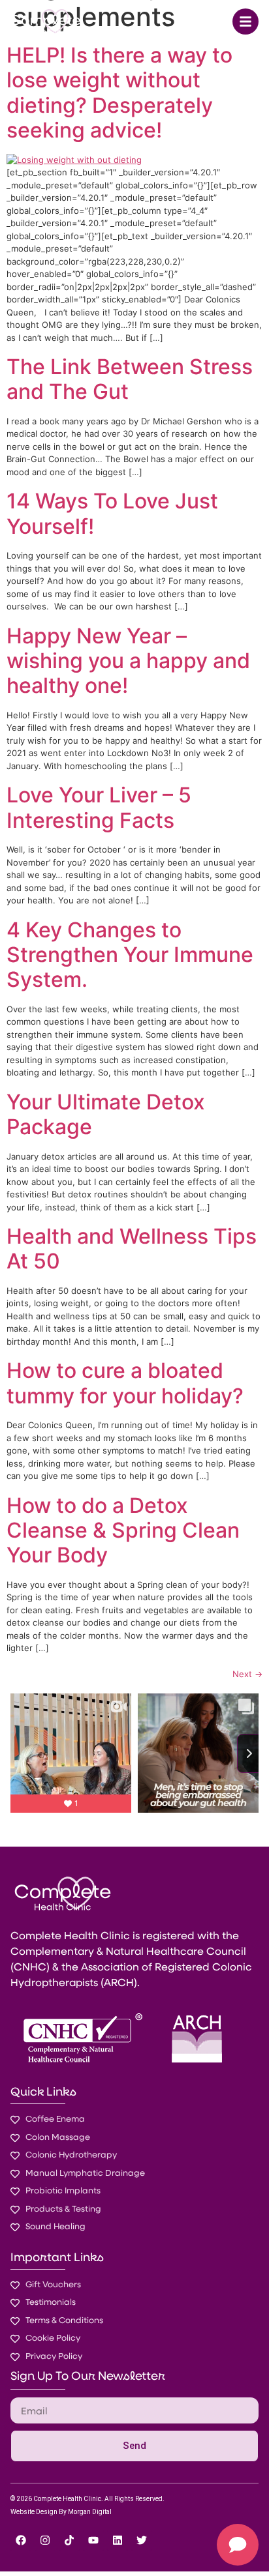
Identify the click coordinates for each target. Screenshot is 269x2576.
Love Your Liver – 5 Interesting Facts (99, 807)
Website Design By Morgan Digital (61, 2512)
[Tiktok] (69, 2540)
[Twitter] (142, 2540)
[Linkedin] (118, 2540)
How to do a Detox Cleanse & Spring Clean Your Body (123, 1530)
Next (247, 1674)
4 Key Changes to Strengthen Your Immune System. (130, 955)
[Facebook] (21, 2540)
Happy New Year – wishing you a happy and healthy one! (128, 661)
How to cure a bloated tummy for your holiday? (125, 1383)
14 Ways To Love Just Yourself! (112, 513)
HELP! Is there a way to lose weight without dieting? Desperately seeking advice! (119, 93)
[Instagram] (45, 2540)
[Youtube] (93, 2540)
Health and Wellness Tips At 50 (132, 1249)
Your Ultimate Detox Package (106, 1114)
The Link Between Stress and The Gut (130, 379)
